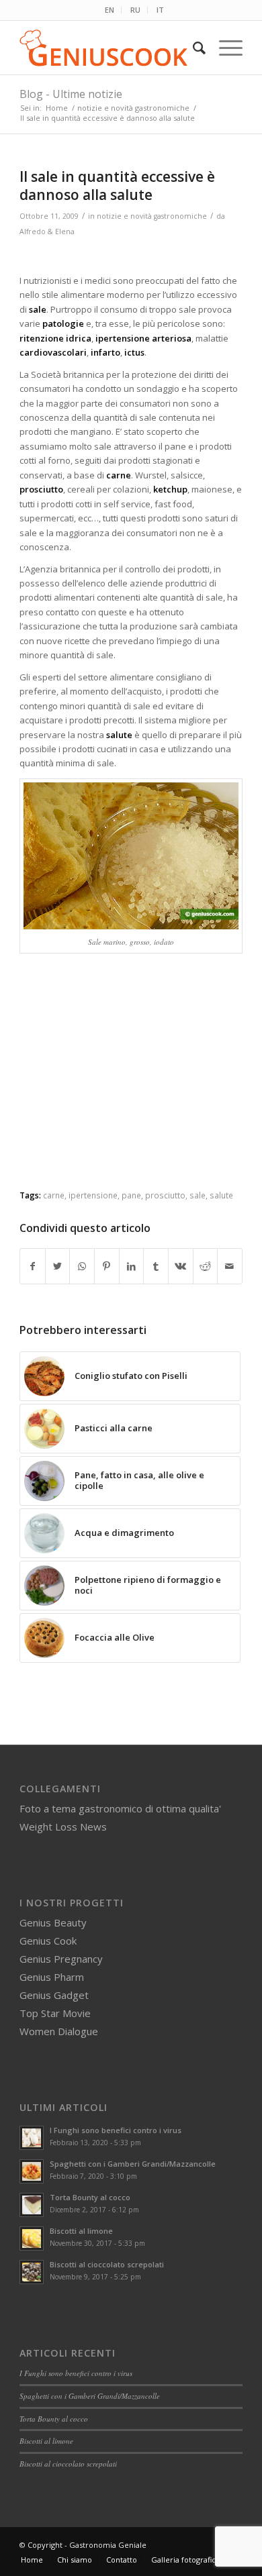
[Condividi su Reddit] (206, 1266)
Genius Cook (48, 1941)
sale (198, 1195)
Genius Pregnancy (61, 1959)
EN (110, 10)
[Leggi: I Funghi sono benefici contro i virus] (32, 2138)
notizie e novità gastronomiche (152, 216)
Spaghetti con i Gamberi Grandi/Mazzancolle (133, 2164)
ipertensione (93, 1195)
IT (160, 10)
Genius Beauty (53, 1922)
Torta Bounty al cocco (90, 2197)
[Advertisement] (132, 1082)
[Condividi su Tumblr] (156, 1266)
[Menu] (224, 48)
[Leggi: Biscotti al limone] (32, 2238)
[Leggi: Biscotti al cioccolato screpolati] (32, 2272)
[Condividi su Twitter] (58, 1266)
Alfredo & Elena (47, 231)
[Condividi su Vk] (181, 1266)
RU (135, 10)
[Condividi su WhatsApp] (82, 1266)
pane (131, 1195)
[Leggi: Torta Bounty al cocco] (32, 2205)
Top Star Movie (55, 2013)
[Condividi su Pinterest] (107, 1266)
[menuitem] (110, 10)
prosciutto (165, 1195)
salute (221, 1195)
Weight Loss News (63, 1826)
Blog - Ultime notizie (71, 94)
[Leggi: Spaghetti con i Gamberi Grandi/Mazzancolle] (32, 2171)
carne (54, 1195)
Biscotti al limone (81, 2231)
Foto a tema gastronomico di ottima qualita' (120, 1808)
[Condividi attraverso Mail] (230, 1266)
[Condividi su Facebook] (33, 1266)
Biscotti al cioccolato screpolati (107, 2264)
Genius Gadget (54, 1995)
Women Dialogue (59, 2031)
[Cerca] (192, 48)
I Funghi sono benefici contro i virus (116, 2130)
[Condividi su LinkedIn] (132, 1266)
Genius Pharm (52, 1977)
